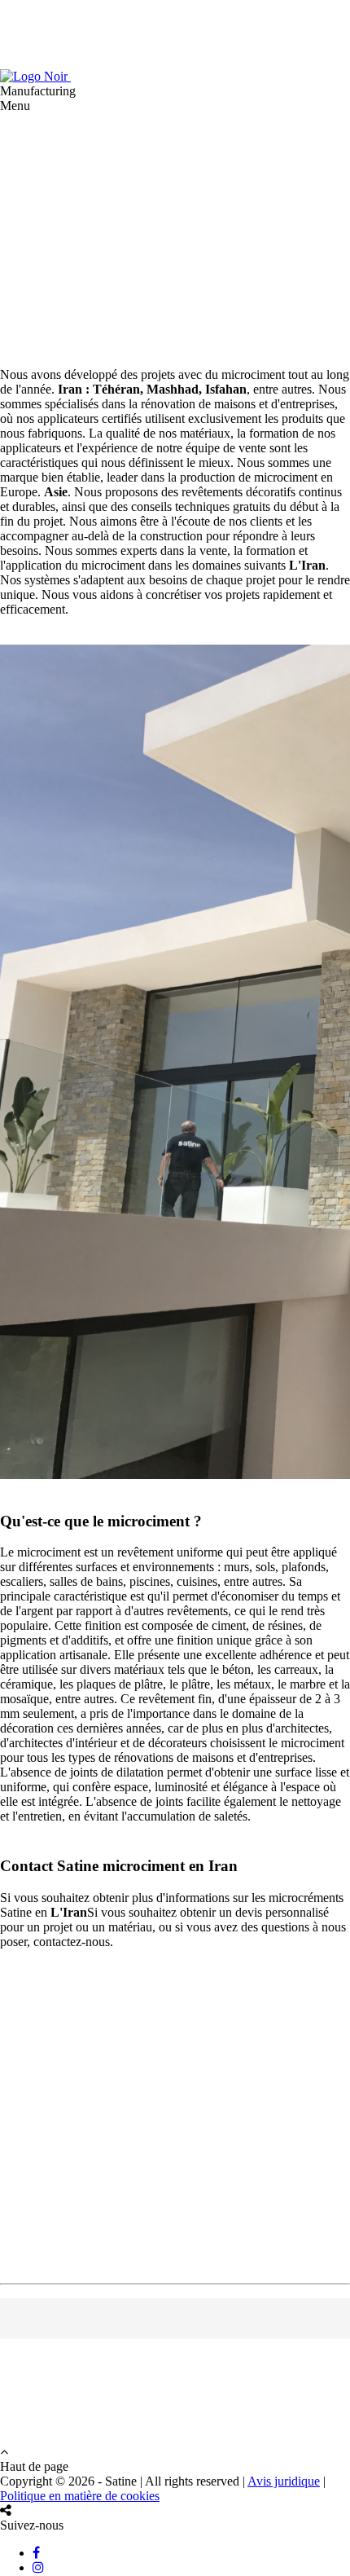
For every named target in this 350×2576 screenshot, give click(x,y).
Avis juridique (284, 2481)
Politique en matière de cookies (80, 2496)
